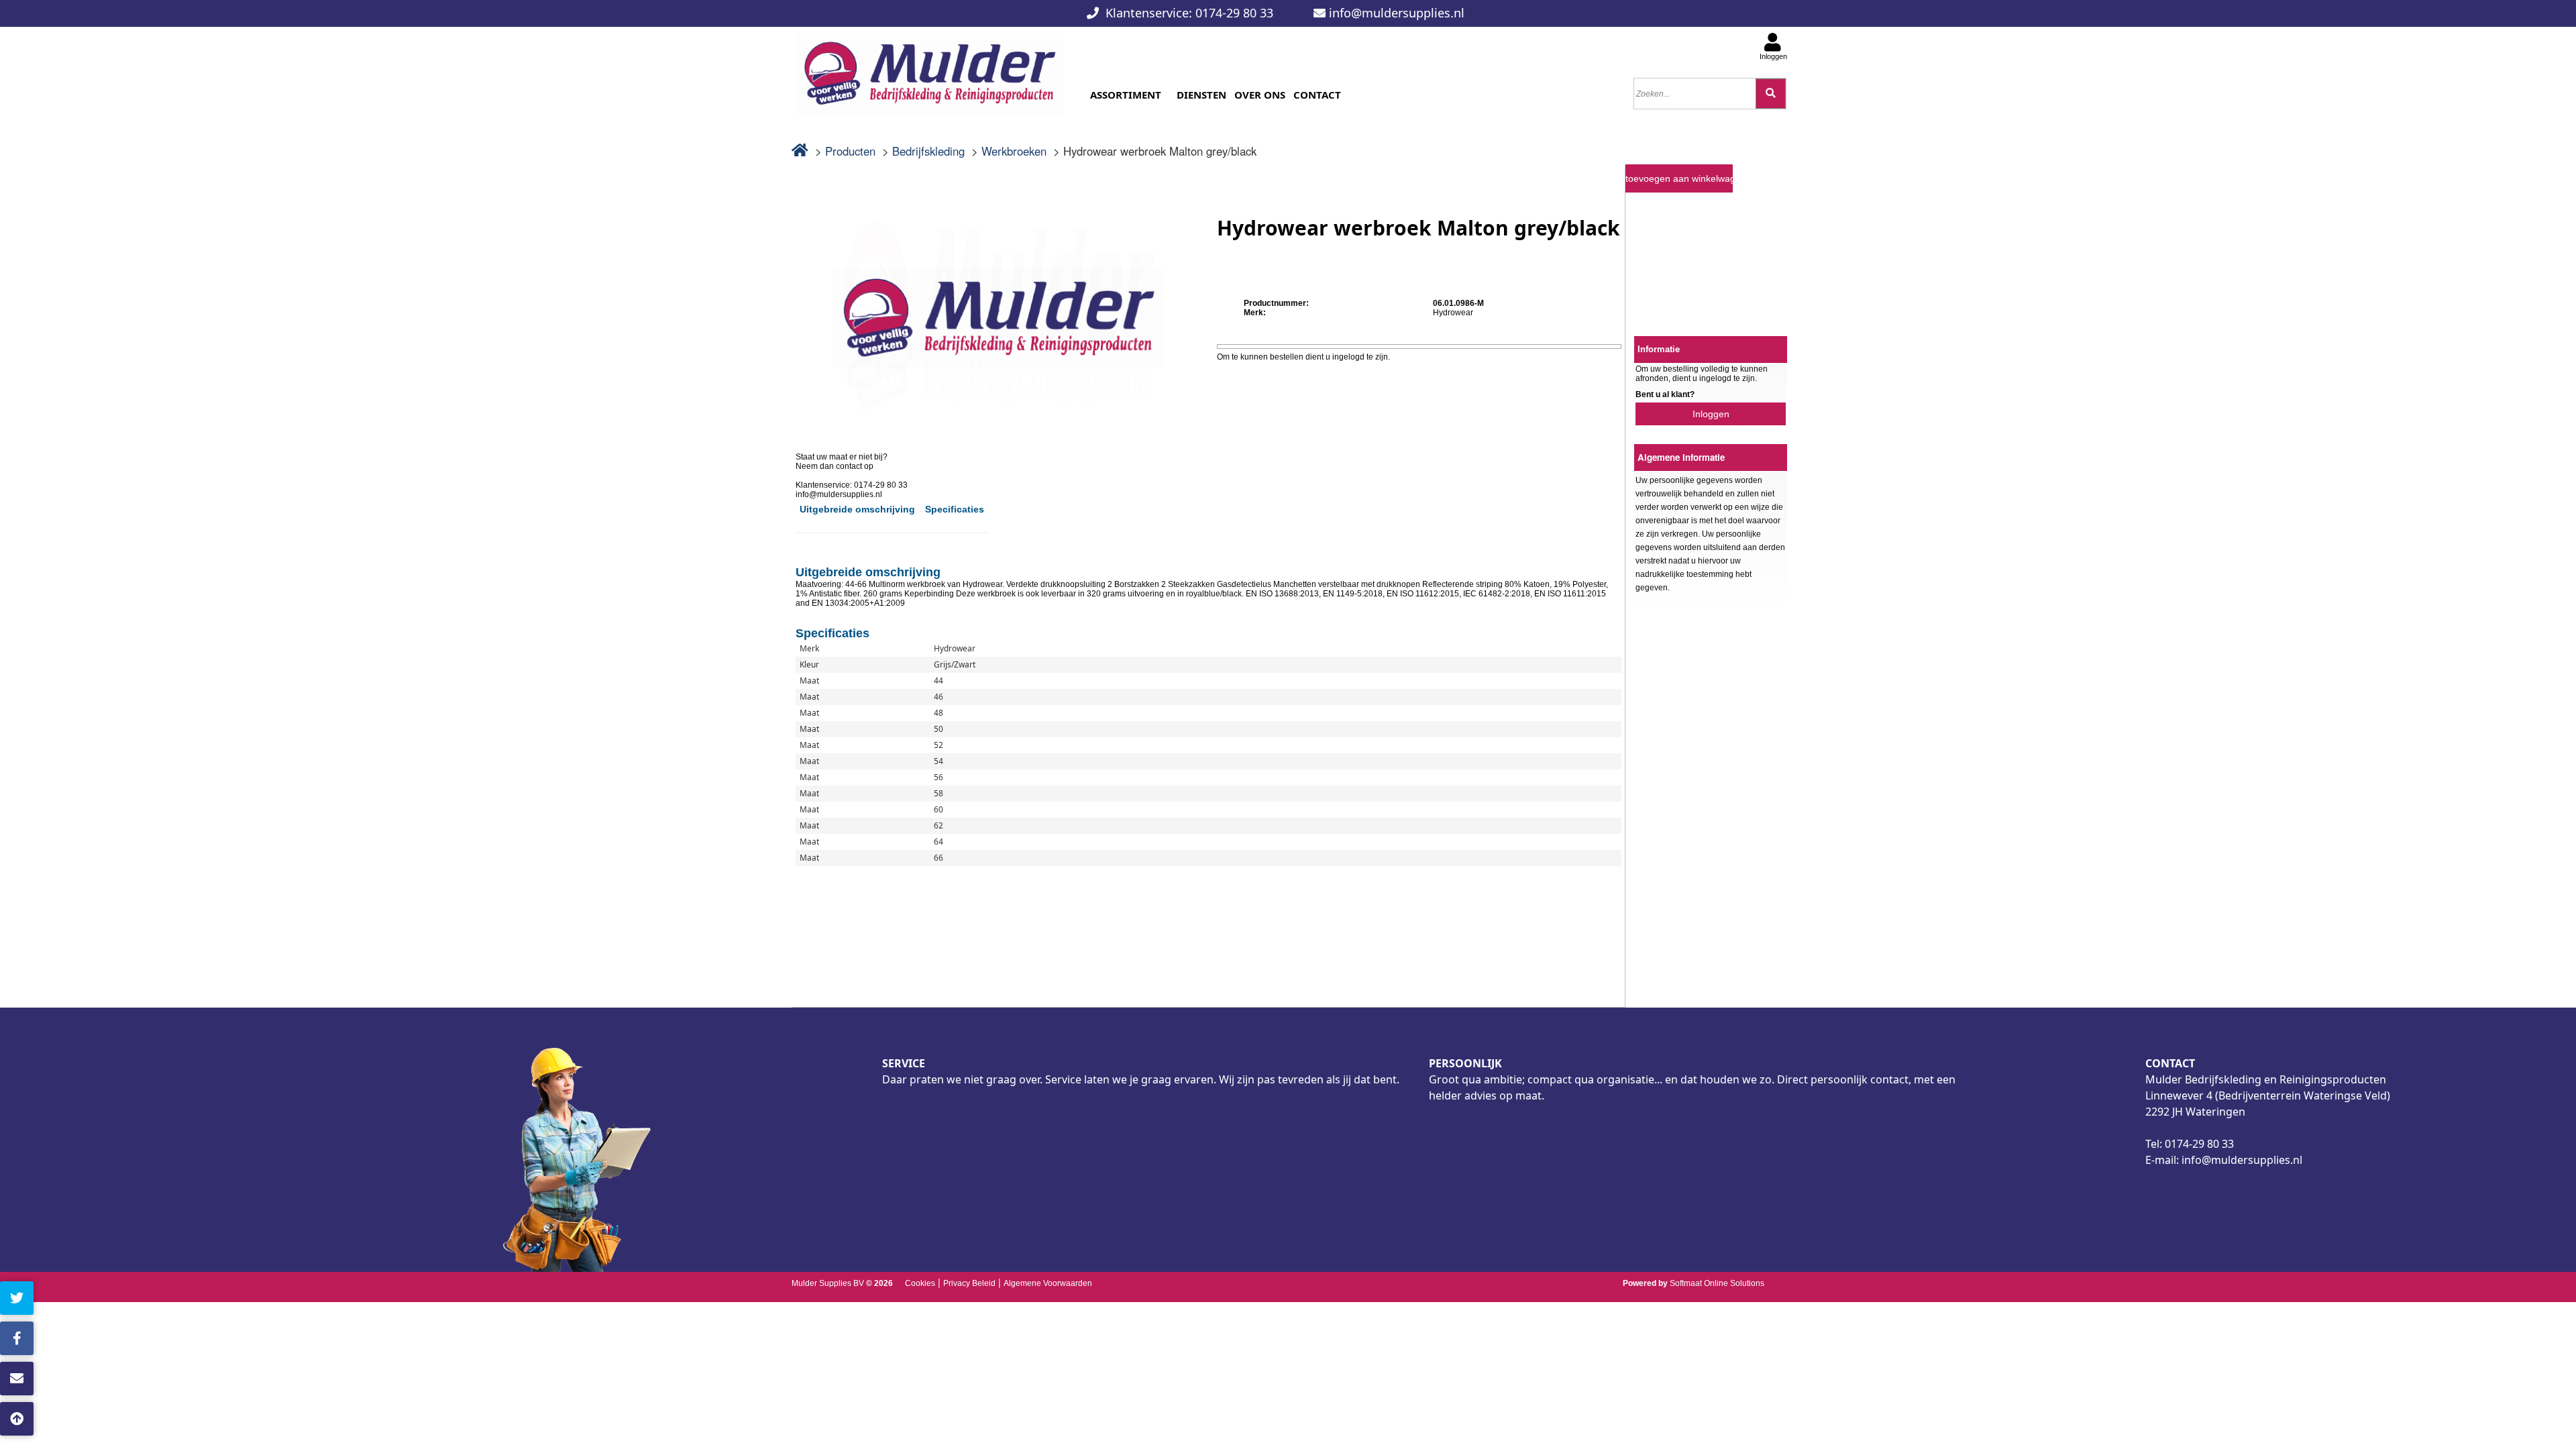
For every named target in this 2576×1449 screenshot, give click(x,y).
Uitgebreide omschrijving (857, 509)
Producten (850, 151)
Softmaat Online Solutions (1717, 1283)
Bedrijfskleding (928, 151)
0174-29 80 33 (2199, 1144)
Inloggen (1711, 414)
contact (61, 1379)
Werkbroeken (1014, 151)
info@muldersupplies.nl (1397, 13)
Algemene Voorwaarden (1048, 1283)
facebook (65, 1338)
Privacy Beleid (969, 1283)
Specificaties (955, 509)
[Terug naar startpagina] (929, 69)
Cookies (920, 1283)
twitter (59, 1298)
